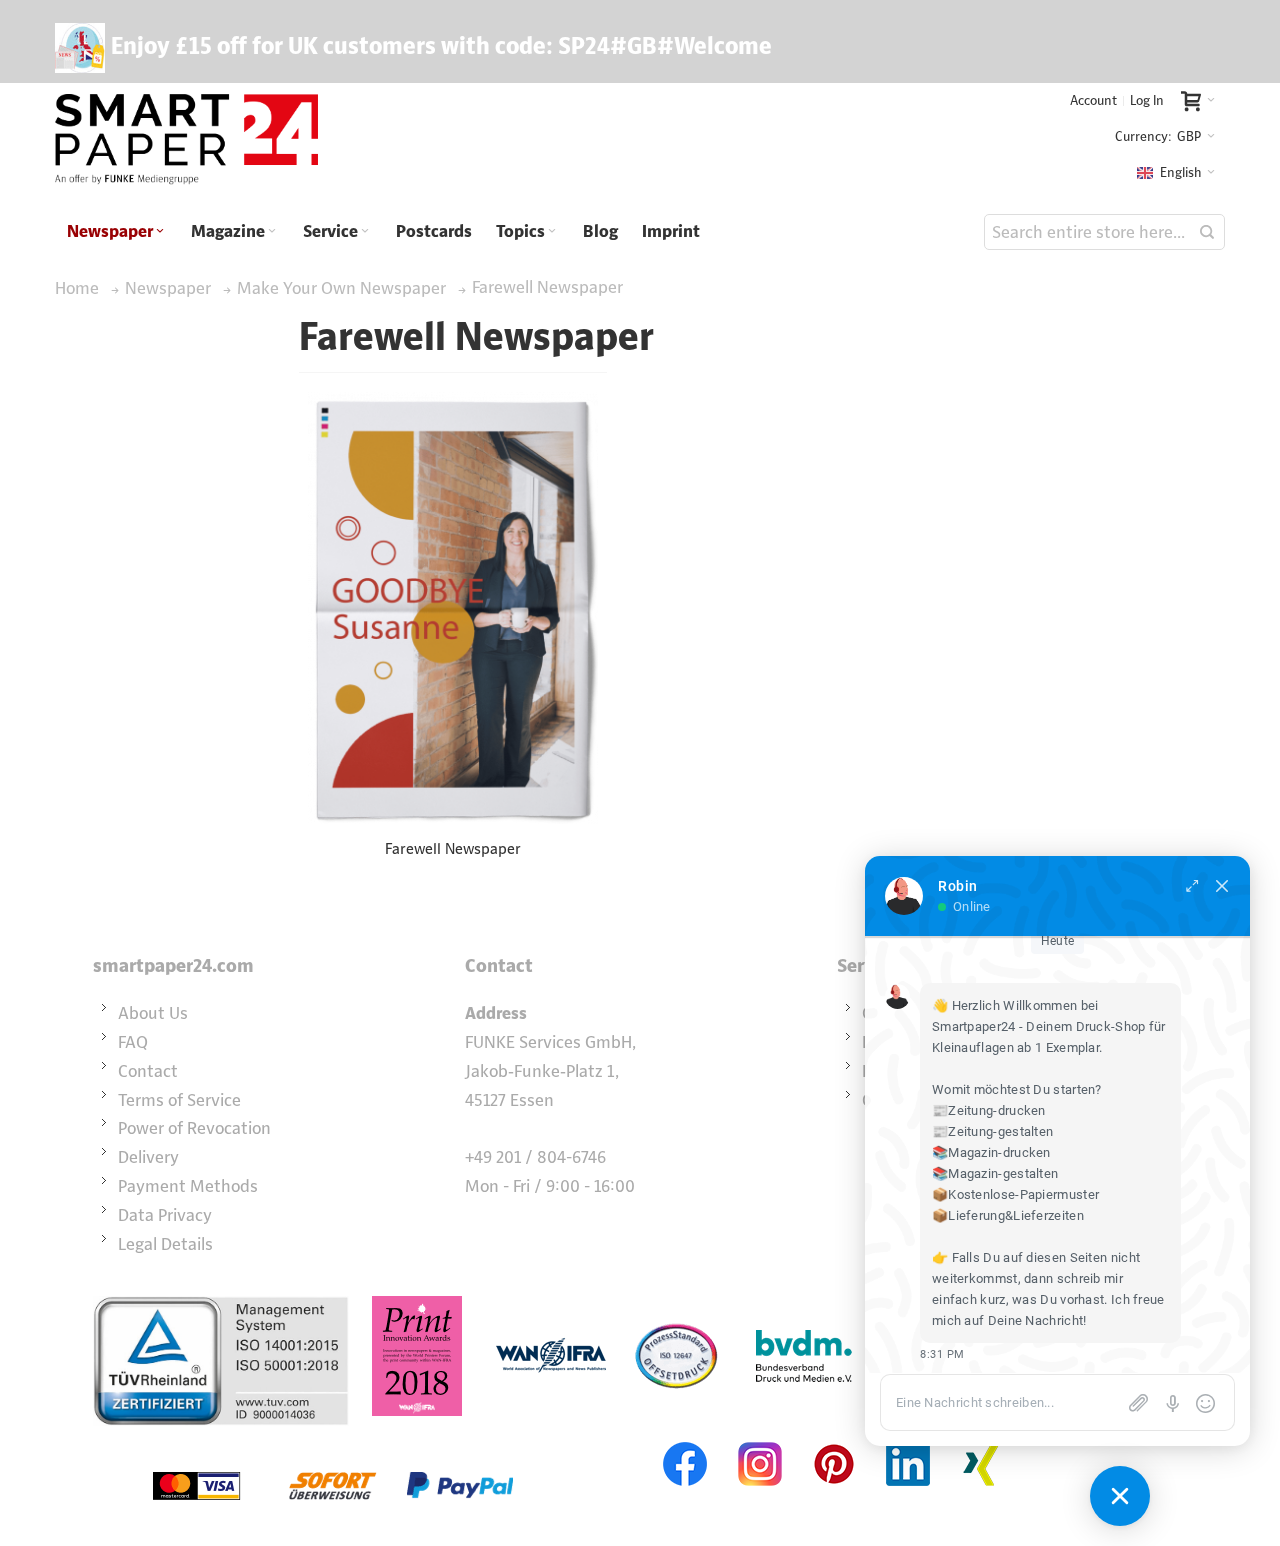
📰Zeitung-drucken (989, 1110)
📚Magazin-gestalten (995, 1173)
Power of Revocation (194, 1128)
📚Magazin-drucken (991, 1152)
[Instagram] (760, 1440)
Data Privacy (165, 1215)
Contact (148, 1071)
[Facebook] (686, 1440)
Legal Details (165, 1244)
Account (1093, 100)
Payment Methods (188, 1186)
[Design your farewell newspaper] (453, 608)
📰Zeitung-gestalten (992, 1131)
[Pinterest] (834, 1440)
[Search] (1207, 232)
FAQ (133, 1042)
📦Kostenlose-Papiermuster (1015, 1194)
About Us (153, 1013)
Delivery (148, 1157)
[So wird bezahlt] (333, 1440)
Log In (1147, 100)
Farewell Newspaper (453, 848)
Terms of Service (179, 1100)
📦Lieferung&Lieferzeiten (1008, 1215)
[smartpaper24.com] (186, 140)
